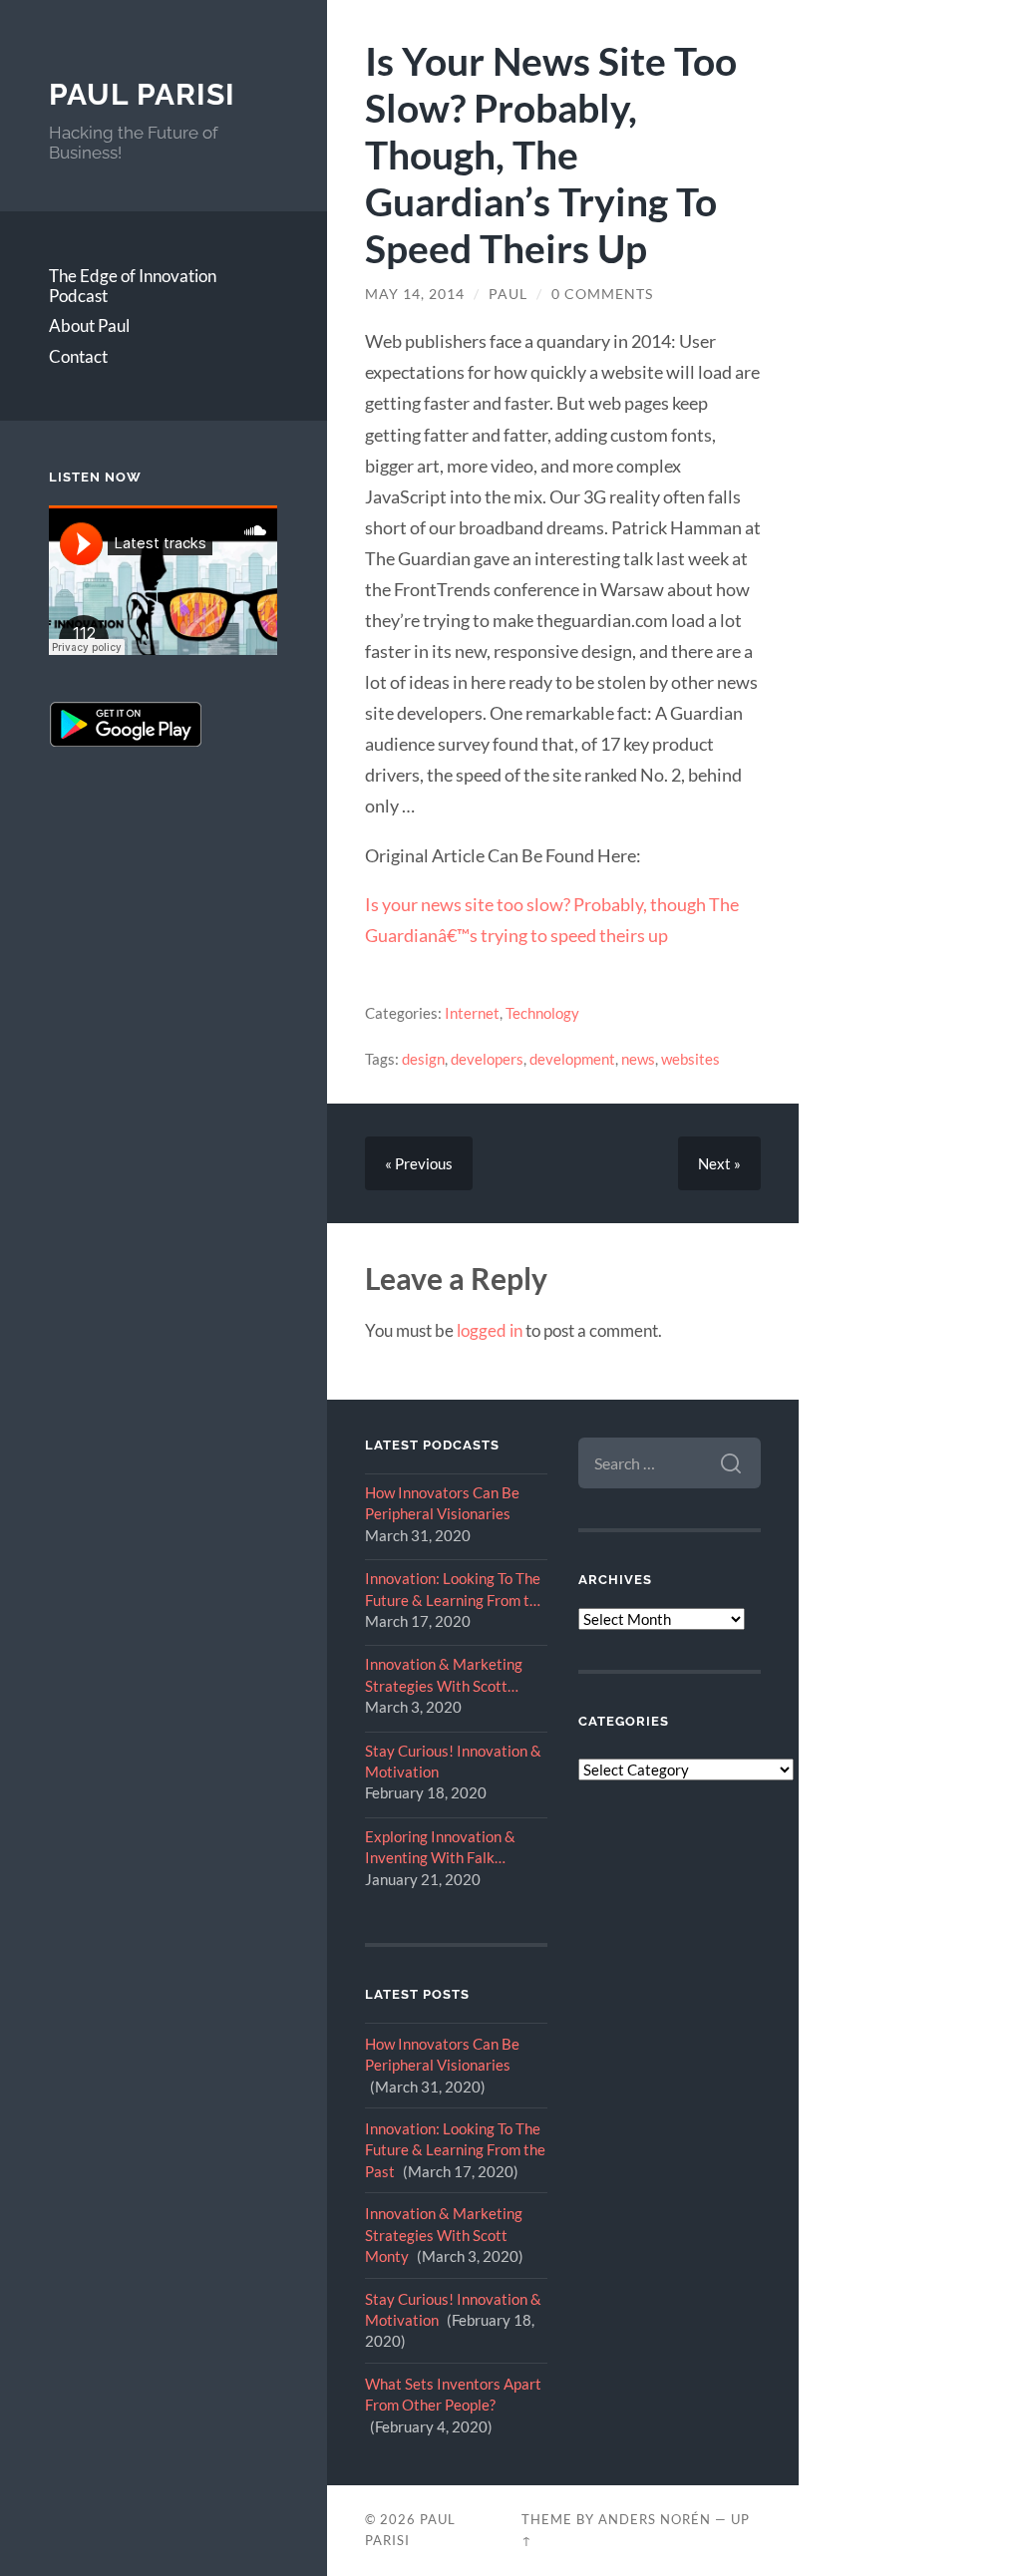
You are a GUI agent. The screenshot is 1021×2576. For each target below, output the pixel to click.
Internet (472, 1013)
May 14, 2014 (415, 294)
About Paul (89, 325)
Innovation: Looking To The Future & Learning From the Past (455, 1590)
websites (690, 1059)
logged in (490, 1330)
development (572, 1059)
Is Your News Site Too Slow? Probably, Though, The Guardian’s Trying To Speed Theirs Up (551, 154)
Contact (78, 356)
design (423, 1059)
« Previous (419, 1163)
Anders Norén (655, 2519)
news (638, 1059)
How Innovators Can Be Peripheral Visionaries (442, 1503)
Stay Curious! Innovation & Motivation (453, 1761)
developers (487, 1059)
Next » (719, 1163)
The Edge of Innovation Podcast (133, 286)
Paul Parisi (142, 94)
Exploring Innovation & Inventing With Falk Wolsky (440, 1848)
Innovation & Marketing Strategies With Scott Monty (444, 1676)
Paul (508, 294)
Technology (542, 1013)
